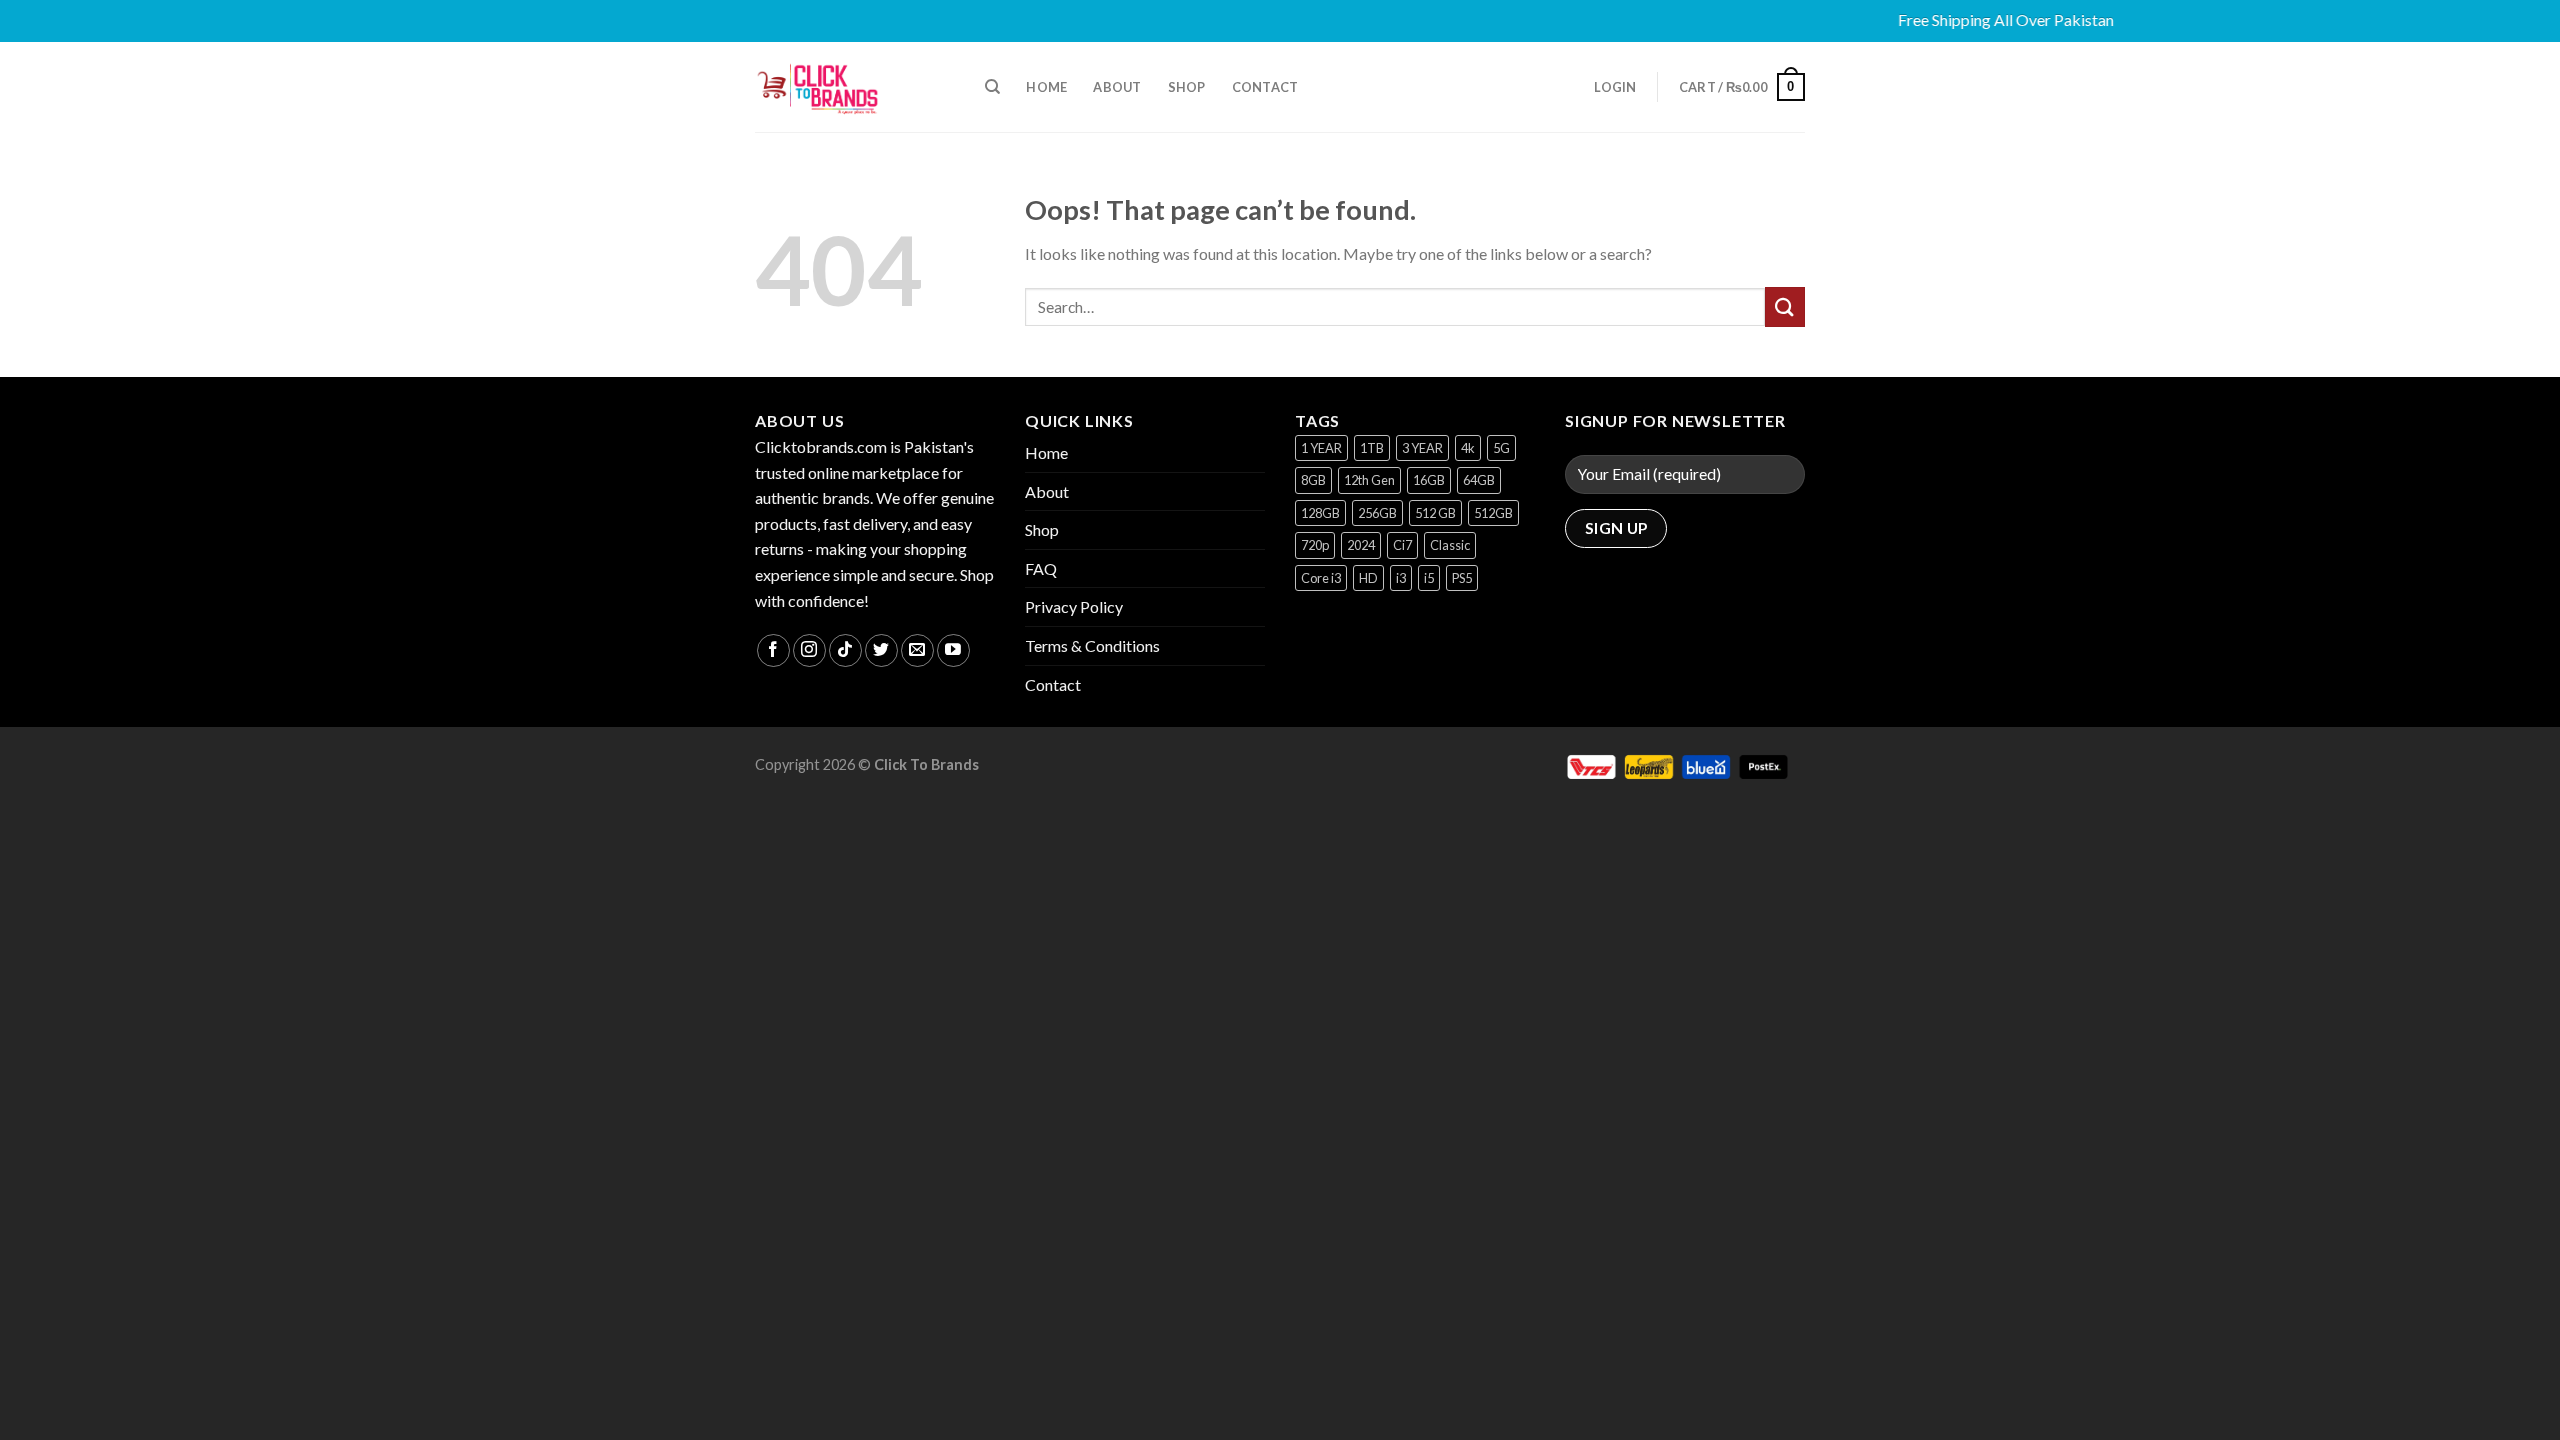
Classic (1450, 545)
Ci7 (1402, 545)
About (1117, 87)
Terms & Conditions (1092, 645)
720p (1315, 545)
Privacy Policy (1074, 606)
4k (1468, 448)
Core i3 (1321, 578)
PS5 (1462, 578)
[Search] (992, 87)
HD (1368, 578)
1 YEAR (1321, 448)
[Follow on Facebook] (773, 650)
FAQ (1041, 568)
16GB (1429, 480)
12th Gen (1369, 480)
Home (1046, 87)
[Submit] (1785, 306)
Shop (1187, 87)
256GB (1377, 513)
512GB (1493, 513)
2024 (1361, 545)
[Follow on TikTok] (845, 650)
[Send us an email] (917, 650)
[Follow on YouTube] (953, 650)
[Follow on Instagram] (809, 650)
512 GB (1435, 513)
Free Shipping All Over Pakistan (1979, 19)
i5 (1429, 578)
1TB (1372, 448)
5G (1501, 448)
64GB (1479, 480)
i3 (1401, 578)
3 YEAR (1422, 448)
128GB (1320, 513)
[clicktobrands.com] (855, 87)
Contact (1265, 87)
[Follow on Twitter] (881, 650)
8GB (1313, 480)
